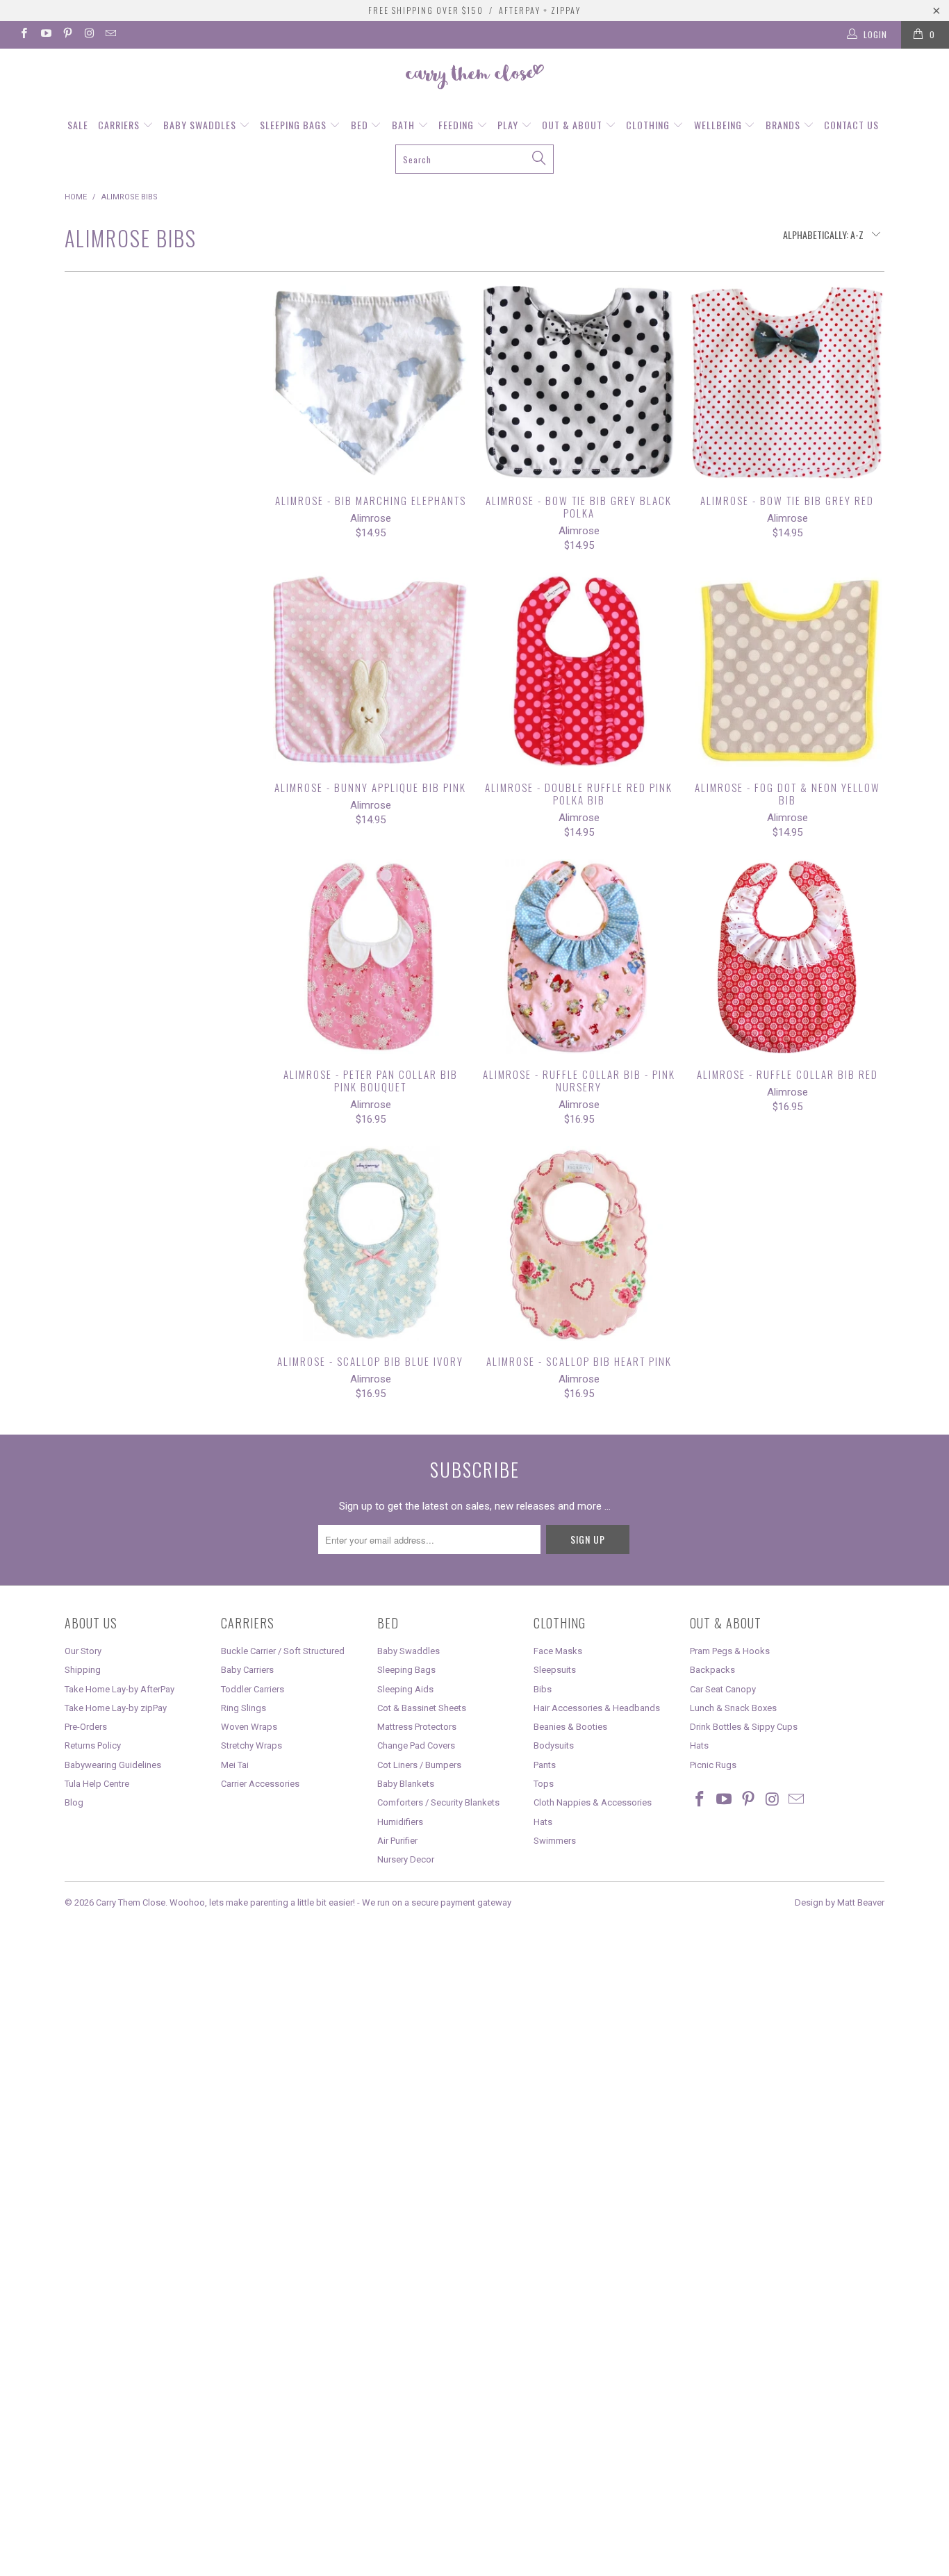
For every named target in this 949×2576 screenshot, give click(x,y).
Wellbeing (719, 125)
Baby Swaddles (201, 125)
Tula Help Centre (97, 1784)
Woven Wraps (249, 1727)
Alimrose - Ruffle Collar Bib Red (787, 957)
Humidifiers (400, 1822)
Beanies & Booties (570, 1727)
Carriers (120, 125)
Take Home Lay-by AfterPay (119, 1689)
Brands (784, 125)
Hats (543, 1822)
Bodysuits (554, 1745)
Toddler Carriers (253, 1689)
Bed (361, 125)
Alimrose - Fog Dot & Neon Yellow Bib (787, 670)
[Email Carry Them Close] (110, 35)
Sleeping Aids (405, 1689)
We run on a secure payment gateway (437, 1902)
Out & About (573, 125)
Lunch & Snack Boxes (733, 1708)
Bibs (543, 1689)
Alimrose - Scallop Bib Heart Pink (579, 1244)
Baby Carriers (247, 1670)
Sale (78, 125)
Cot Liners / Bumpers (419, 1765)
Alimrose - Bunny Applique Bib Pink (370, 670)
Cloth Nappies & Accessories (593, 1802)
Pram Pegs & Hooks (730, 1651)
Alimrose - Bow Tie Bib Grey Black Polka (579, 383)
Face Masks (558, 1651)
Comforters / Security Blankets (438, 1802)
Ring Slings (244, 1708)
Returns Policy (93, 1745)
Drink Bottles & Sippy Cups (744, 1727)
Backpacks (712, 1670)
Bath (405, 125)
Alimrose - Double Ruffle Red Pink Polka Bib (579, 670)
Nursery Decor (406, 1859)
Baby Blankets (406, 1784)
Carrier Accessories (260, 1784)
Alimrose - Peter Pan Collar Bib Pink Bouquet (370, 957)
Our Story (83, 1651)
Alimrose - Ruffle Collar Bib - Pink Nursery (579, 957)
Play (509, 125)
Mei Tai (235, 1765)
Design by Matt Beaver (840, 1902)
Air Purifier (397, 1841)
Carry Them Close (131, 1902)
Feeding (457, 125)
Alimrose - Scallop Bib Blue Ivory (370, 1244)
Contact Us (851, 125)
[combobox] (475, 159)
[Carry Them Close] (474, 78)
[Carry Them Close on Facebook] (23, 35)
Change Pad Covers (416, 1745)
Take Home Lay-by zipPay (116, 1708)
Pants (545, 1765)
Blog (74, 1802)
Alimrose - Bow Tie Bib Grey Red (787, 383)
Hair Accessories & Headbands (597, 1708)
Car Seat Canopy (723, 1689)
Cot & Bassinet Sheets (422, 1708)
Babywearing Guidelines (113, 1765)
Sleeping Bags (295, 125)
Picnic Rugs (713, 1765)
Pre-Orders (86, 1727)
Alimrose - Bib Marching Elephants (370, 383)
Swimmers (555, 1841)
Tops (544, 1784)
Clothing (649, 125)
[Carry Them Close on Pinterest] (67, 35)
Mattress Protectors (417, 1727)
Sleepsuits (555, 1670)
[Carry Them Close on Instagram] (89, 35)
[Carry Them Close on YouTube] (45, 35)
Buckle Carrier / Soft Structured (283, 1651)
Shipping (83, 1670)
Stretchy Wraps (251, 1745)
